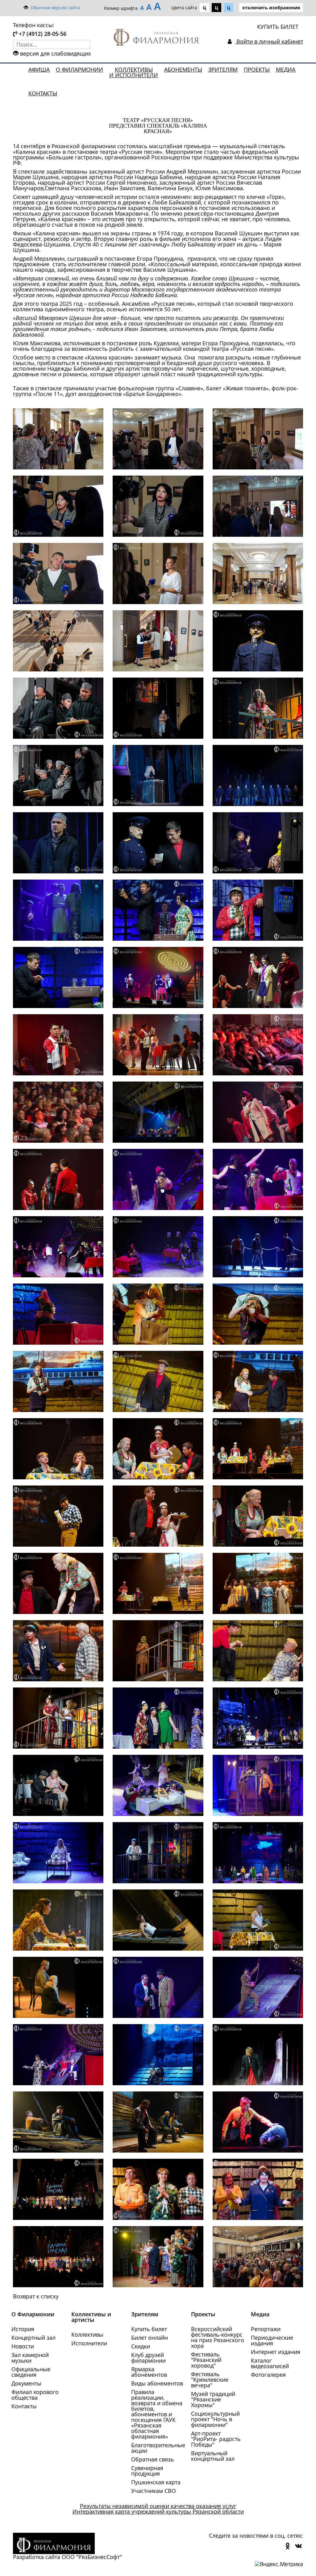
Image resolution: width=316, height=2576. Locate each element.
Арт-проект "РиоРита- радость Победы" (216, 2439)
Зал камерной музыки (30, 2358)
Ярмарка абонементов (149, 2372)
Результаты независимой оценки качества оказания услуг (158, 2506)
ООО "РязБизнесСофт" (92, 2557)
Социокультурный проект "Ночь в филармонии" (215, 2419)
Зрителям (223, 69)
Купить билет (149, 2329)
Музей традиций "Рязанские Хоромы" (213, 2399)
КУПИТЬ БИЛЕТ (278, 27)
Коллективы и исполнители (134, 72)
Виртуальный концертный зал (213, 2456)
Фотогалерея (268, 2375)
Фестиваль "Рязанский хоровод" (206, 2360)
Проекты (257, 69)
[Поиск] (85, 44)
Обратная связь (153, 2459)
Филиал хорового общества (35, 2395)
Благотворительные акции (158, 2448)
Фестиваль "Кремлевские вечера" (210, 2380)
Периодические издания (272, 2340)
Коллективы (87, 2334)
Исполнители (89, 2343)
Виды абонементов (157, 2383)
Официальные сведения (31, 2372)
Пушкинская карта (156, 2482)
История (23, 2329)
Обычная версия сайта (55, 8)
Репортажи (266, 2329)
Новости (23, 2346)
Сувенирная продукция (147, 2471)
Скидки (141, 2346)
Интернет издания (276, 2352)
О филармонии (79, 69)
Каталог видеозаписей (270, 2363)
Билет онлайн (150, 2338)
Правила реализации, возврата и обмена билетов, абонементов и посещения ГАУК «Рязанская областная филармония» (157, 2414)
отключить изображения (271, 8)
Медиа (286, 69)
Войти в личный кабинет (269, 41)
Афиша (39, 69)
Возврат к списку (36, 2296)
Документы (26, 2383)
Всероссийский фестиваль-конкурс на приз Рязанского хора (218, 2337)
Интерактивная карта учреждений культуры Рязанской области (158, 2511)
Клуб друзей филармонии (148, 2358)
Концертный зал (33, 2338)
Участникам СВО (154, 2491)
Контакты (43, 93)
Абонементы (183, 69)
